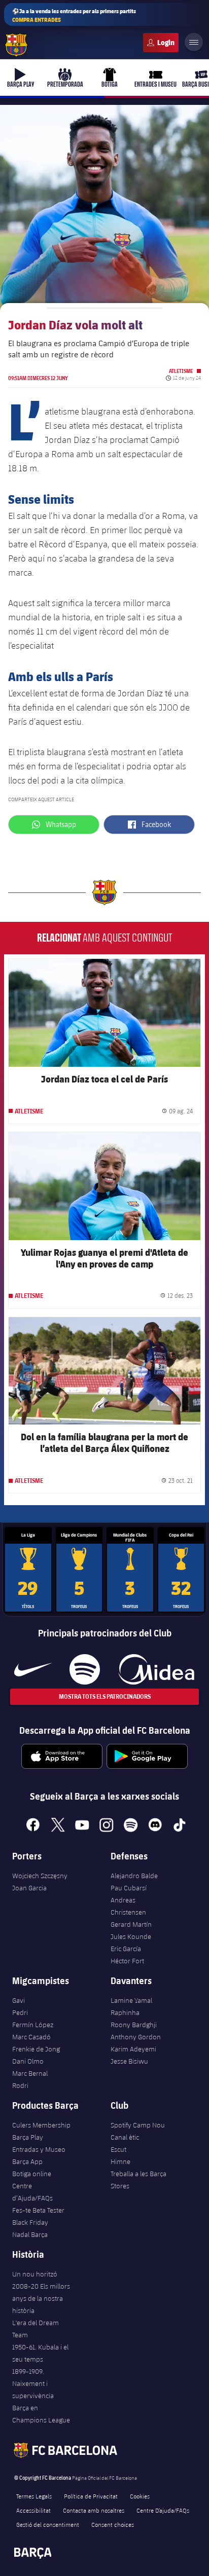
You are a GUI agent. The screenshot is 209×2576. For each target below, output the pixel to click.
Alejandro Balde (134, 1876)
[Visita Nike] (33, 1669)
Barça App (27, 2161)
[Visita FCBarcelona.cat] (16, 45)
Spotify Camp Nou (138, 2125)
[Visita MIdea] (156, 1669)
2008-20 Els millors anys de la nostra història (41, 2298)
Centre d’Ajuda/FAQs (32, 2192)
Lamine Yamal (131, 2000)
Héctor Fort (127, 1961)
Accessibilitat (33, 2510)
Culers (161, 43)
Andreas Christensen (128, 1906)
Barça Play (28, 2137)
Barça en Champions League (41, 2414)
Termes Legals (34, 2496)
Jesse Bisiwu (129, 2061)
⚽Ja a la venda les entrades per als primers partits (74, 15)
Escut (118, 2149)
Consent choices (113, 2524)
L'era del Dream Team (36, 2329)
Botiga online (32, 2174)
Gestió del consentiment (48, 2524)
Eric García (126, 1949)
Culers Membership (41, 2125)
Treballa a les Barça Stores (138, 2180)
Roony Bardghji (134, 2025)
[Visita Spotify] (84, 1669)
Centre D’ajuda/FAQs (163, 2510)
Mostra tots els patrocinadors (105, 1696)
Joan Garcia (29, 1888)
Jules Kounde (131, 1936)
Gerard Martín (131, 1924)
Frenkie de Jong (36, 2049)
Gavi (19, 2000)
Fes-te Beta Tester (38, 2210)
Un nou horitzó (35, 2274)
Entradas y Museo (39, 2149)
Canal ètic (125, 2137)
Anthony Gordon (136, 2037)
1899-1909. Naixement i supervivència (33, 2383)
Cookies (140, 2496)
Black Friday (30, 2222)
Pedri (20, 2012)
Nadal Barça (30, 2234)
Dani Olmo (28, 2061)
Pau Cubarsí (129, 1888)
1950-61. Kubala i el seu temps (40, 2353)
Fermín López (33, 2025)
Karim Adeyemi (133, 2049)
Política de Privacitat (91, 2496)
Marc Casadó (31, 2037)
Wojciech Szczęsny (40, 1876)
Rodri (20, 2085)
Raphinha (125, 2012)
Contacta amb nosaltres (94, 2510)
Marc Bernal (30, 2073)
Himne (120, 2161)
